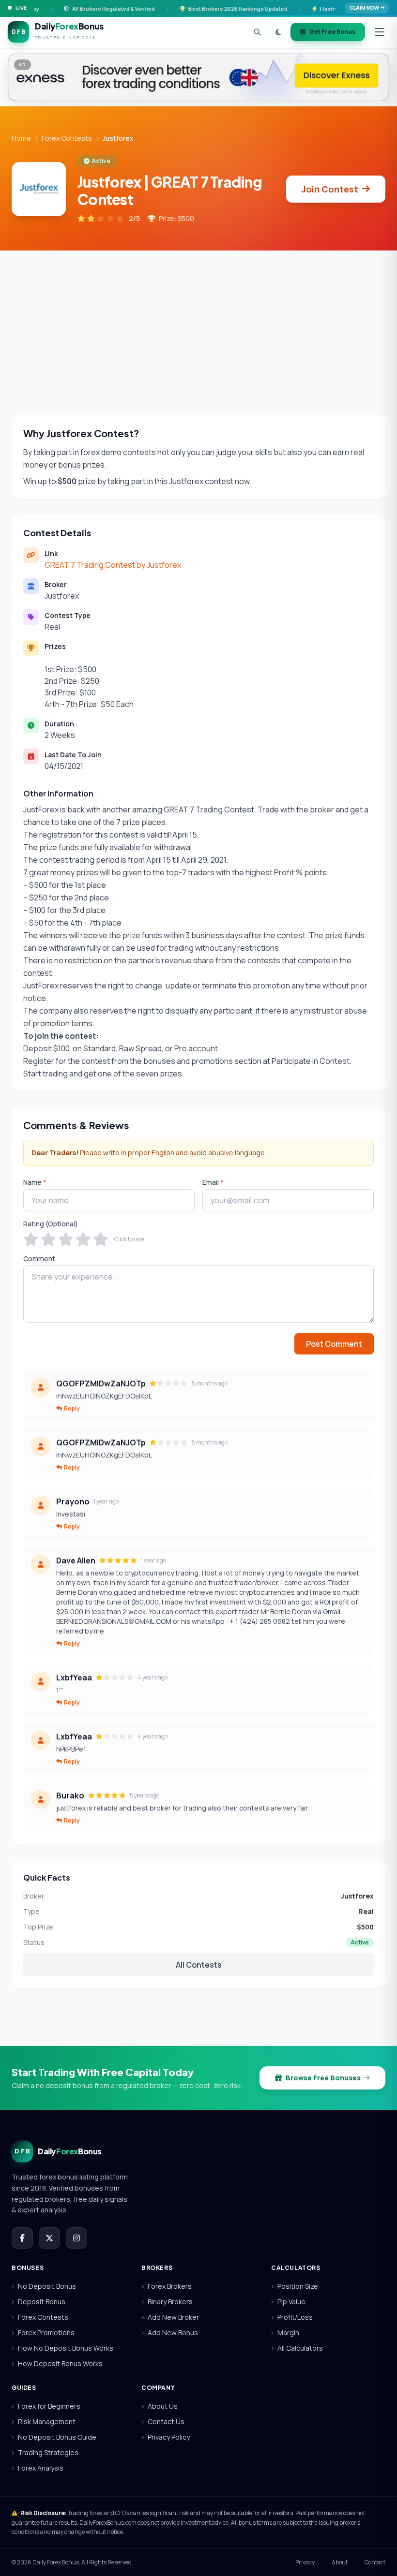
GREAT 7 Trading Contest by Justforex (113, 565)
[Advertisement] (198, 323)
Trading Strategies (48, 2452)
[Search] (257, 32)
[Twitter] (49, 2238)
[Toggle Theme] (278, 32)
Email (213, 1182)
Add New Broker (173, 2317)
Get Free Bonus (332, 32)
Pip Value (291, 2302)
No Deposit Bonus (47, 2286)
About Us (163, 2406)
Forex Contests (67, 138)
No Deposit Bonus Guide (57, 2437)
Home (21, 138)
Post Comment (334, 1344)
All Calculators (300, 2348)
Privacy (305, 2562)
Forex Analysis (41, 2468)
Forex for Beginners (49, 2406)
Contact (375, 2562)
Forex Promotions (46, 2333)
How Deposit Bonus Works (60, 2363)
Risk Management (47, 2421)
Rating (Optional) (51, 1224)
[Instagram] (76, 2238)
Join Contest (330, 189)
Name (35, 1182)
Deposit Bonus (42, 2302)
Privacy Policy (169, 2437)
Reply (72, 1409)
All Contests (199, 1965)
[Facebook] (22, 2238)
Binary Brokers (170, 2302)
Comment (39, 1259)
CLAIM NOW (364, 8)
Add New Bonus (173, 2333)
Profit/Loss (295, 2317)
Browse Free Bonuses (323, 2078)
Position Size (298, 2286)
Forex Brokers (170, 2286)
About (340, 2562)
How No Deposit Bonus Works (66, 2348)
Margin (288, 2333)
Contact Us (166, 2421)
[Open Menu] (380, 32)
